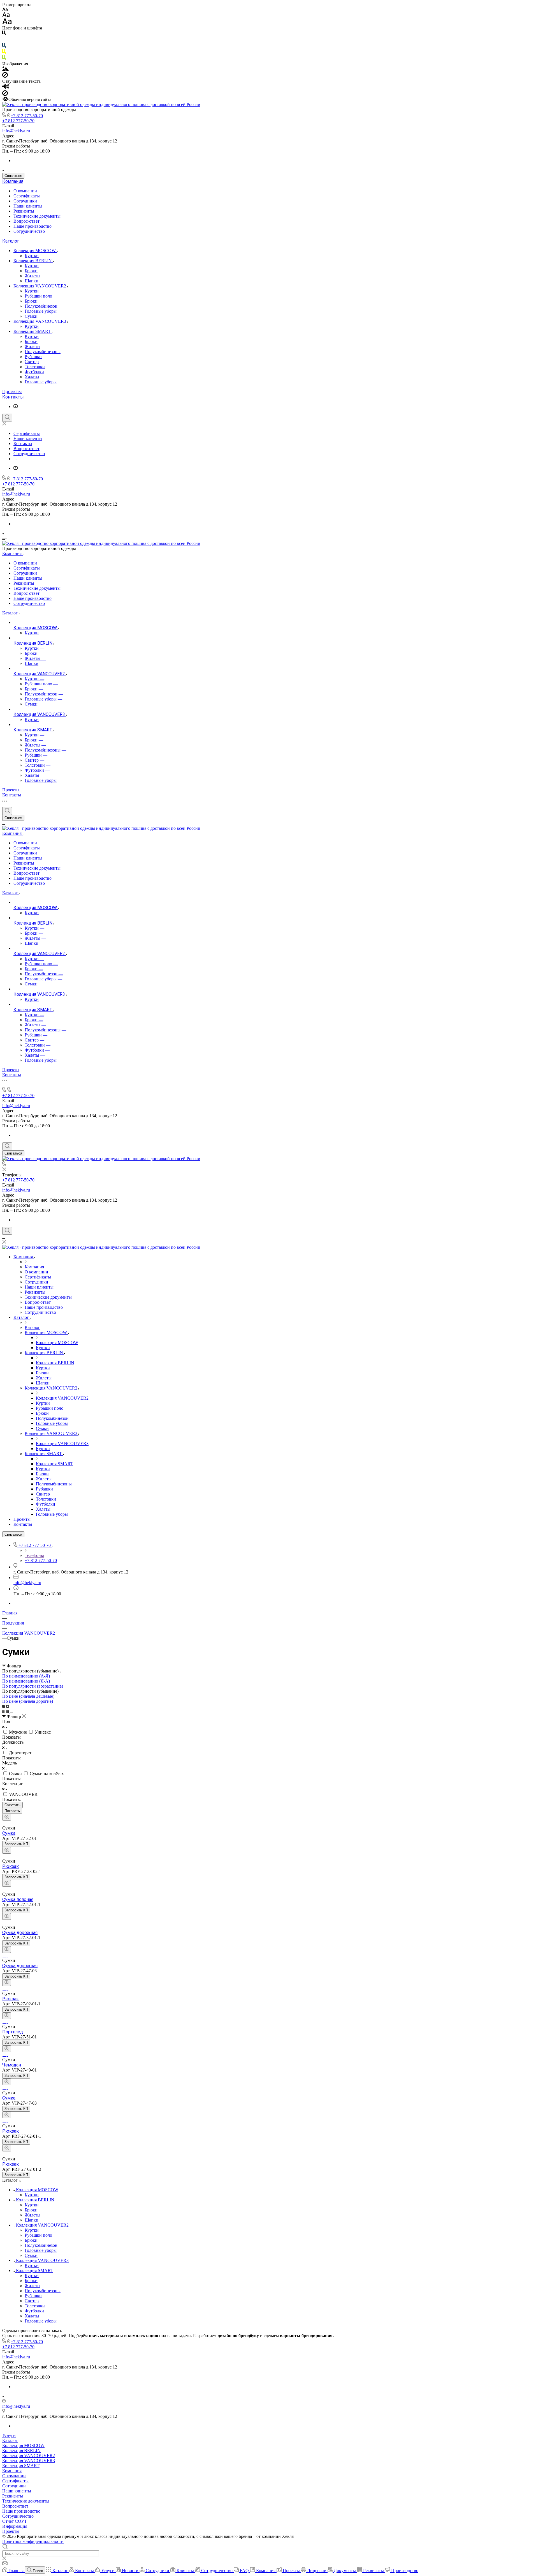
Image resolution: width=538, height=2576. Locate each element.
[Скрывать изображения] (5, 76)
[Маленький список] (4, 1706)
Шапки (32, 281)
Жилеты (33, 276)
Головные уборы (41, 311)
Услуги (9, 2435)
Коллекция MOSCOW (35, 251)
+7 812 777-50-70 (27, 116)
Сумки (31, 316)
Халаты (32, 377)
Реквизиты (24, 211)
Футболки (34, 372)
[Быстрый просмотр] (7, 1817)
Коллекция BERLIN (33, 261)
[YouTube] (16, 406)
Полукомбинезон (41, 306)
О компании (25, 191)
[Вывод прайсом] (11, 1711)
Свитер (32, 362)
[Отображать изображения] (5, 69)
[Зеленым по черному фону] (4, 59)
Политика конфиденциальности (33, 2541)
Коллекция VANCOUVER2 (40, 286)
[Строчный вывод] (8, 1711)
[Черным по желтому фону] (4, 53)
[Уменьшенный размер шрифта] (5, 10)
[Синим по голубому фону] (4, 46)
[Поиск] (7, 418)
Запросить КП (16, 1844)
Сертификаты (27, 196)
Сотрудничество (29, 231)
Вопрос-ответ (26, 221)
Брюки (31, 271)
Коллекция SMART (33, 331)
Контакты (13, 397)
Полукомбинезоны (43, 352)
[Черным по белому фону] (4, 34)
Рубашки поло (38, 296)
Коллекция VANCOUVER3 (40, 321)
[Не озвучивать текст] (5, 94)
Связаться (13, 176)
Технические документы (37, 216)
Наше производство (33, 226)
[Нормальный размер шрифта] (6, 16)
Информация (15, 2526)
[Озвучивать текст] (6, 88)
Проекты (12, 392)
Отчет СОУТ (15, 2521)
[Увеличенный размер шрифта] (7, 23)
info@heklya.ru (16, 131)
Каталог (11, 241)
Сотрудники (25, 201)
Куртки (32, 256)
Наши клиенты (28, 206)
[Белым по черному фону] (4, 40)
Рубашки (33, 357)
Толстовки (35, 367)
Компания (13, 181)
